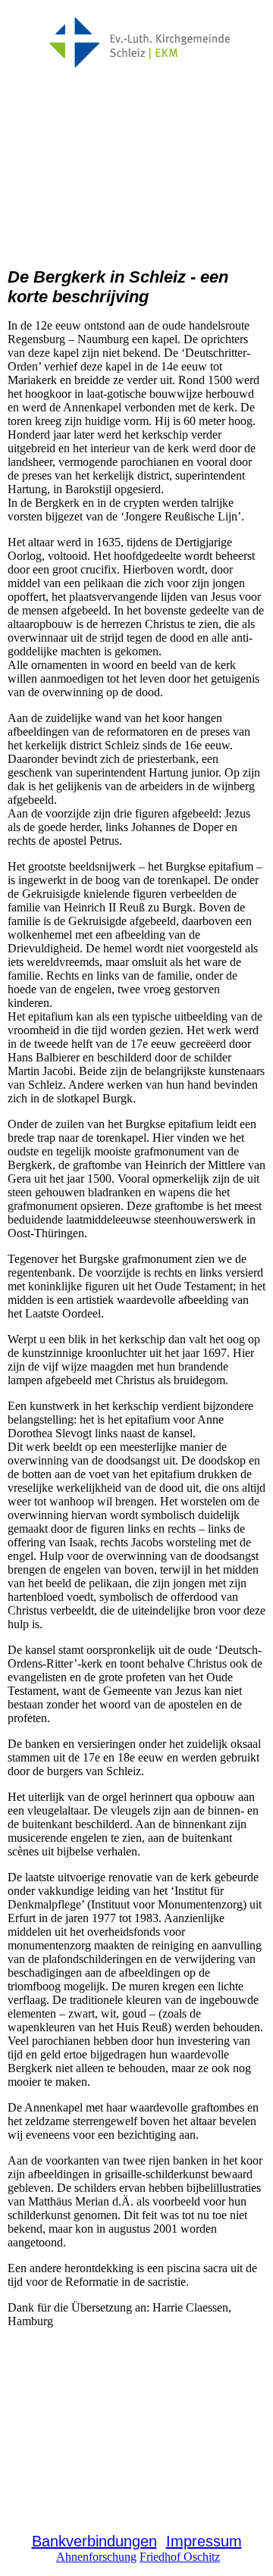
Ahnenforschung (96, 2557)
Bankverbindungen (94, 2541)
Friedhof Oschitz (180, 2557)
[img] (137, 44)
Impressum (204, 2541)
